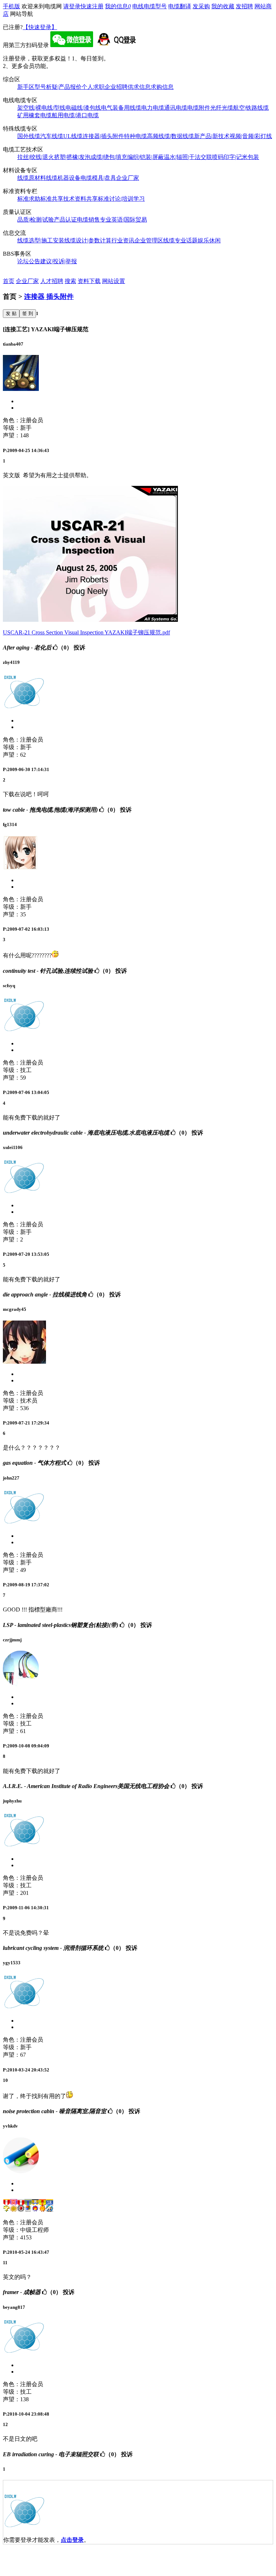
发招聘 (244, 6)
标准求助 (29, 199)
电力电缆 (153, 108)
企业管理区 (149, 240)
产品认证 (65, 220)
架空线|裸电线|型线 (41, 108)
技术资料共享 (80, 199)
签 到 (28, 313)
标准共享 (52, 199)
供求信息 (139, 87)
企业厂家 (128, 178)
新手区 (26, 87)
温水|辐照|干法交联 (188, 157)
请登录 (72, 6)
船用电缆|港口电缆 (75, 115)
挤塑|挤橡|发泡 (72, 157)
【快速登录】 (40, 27)
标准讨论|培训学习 (121, 199)
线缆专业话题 (180, 240)
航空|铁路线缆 (251, 108)
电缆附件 (199, 108)
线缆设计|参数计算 (88, 240)
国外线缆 (29, 136)
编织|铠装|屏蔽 (146, 157)
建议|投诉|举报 (59, 261)
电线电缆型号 (149, 6)
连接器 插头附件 (49, 297)
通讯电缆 (176, 108)
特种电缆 (135, 136)
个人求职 (93, 87)
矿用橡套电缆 (34, 115)
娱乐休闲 (209, 240)
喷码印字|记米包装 (236, 157)
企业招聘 (116, 87)
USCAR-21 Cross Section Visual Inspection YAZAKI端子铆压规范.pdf (86, 632)
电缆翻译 (180, 6)
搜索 (70, 281)
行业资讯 (123, 240)
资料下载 (89, 281)
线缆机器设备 (63, 178)
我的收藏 (223, 6)
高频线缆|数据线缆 (171, 136)
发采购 (201, 6)
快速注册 (92, 6)
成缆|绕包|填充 (109, 157)
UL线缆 (73, 136)
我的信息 (118, 6)
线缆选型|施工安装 (41, 240)
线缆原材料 (32, 178)
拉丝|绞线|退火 (36, 157)
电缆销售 (88, 220)
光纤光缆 (222, 108)
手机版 (11, 6)
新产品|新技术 (212, 136)
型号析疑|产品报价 (58, 87)
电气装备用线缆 (121, 108)
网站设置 (114, 281)
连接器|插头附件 (103, 136)
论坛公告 (29, 261)
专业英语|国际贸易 (123, 220)
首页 (9, 281)
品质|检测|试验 (36, 220)
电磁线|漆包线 (83, 108)
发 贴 (11, 313)
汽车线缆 (52, 136)
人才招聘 (52, 281)
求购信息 (162, 87)
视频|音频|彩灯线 (251, 136)
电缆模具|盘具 (98, 178)
